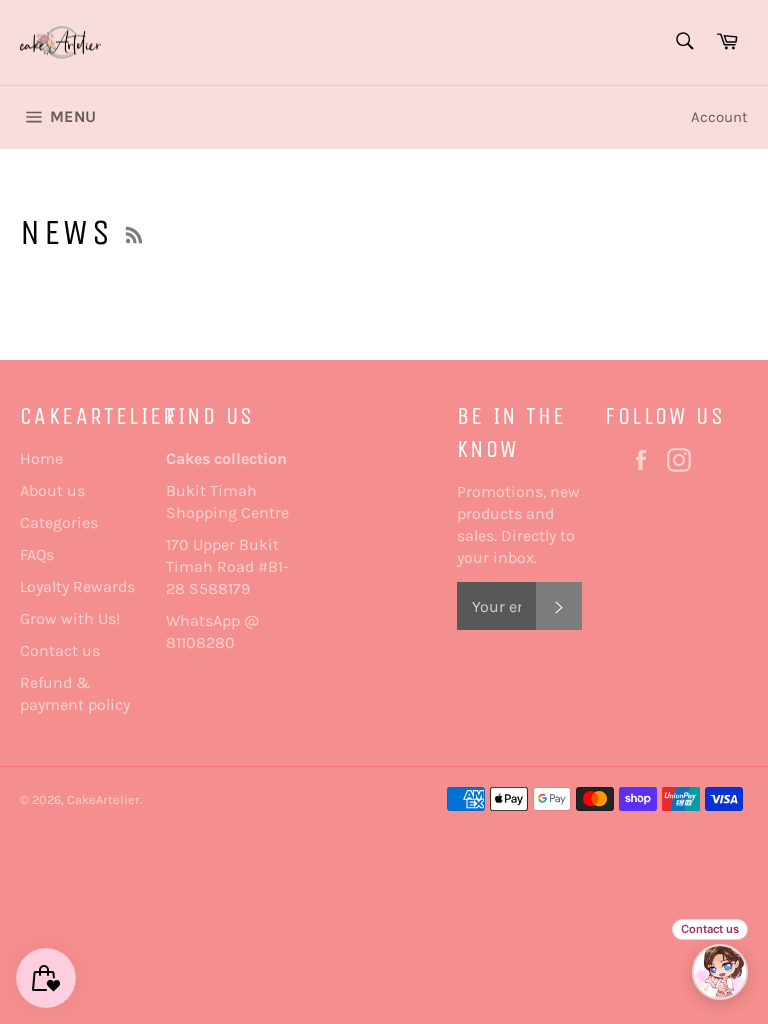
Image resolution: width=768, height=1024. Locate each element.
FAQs (37, 554)
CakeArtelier (103, 799)
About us (52, 490)
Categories (59, 522)
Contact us (60, 650)
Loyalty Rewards (77, 586)
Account (719, 117)
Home (41, 458)
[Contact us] (720, 972)
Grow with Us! (70, 618)
